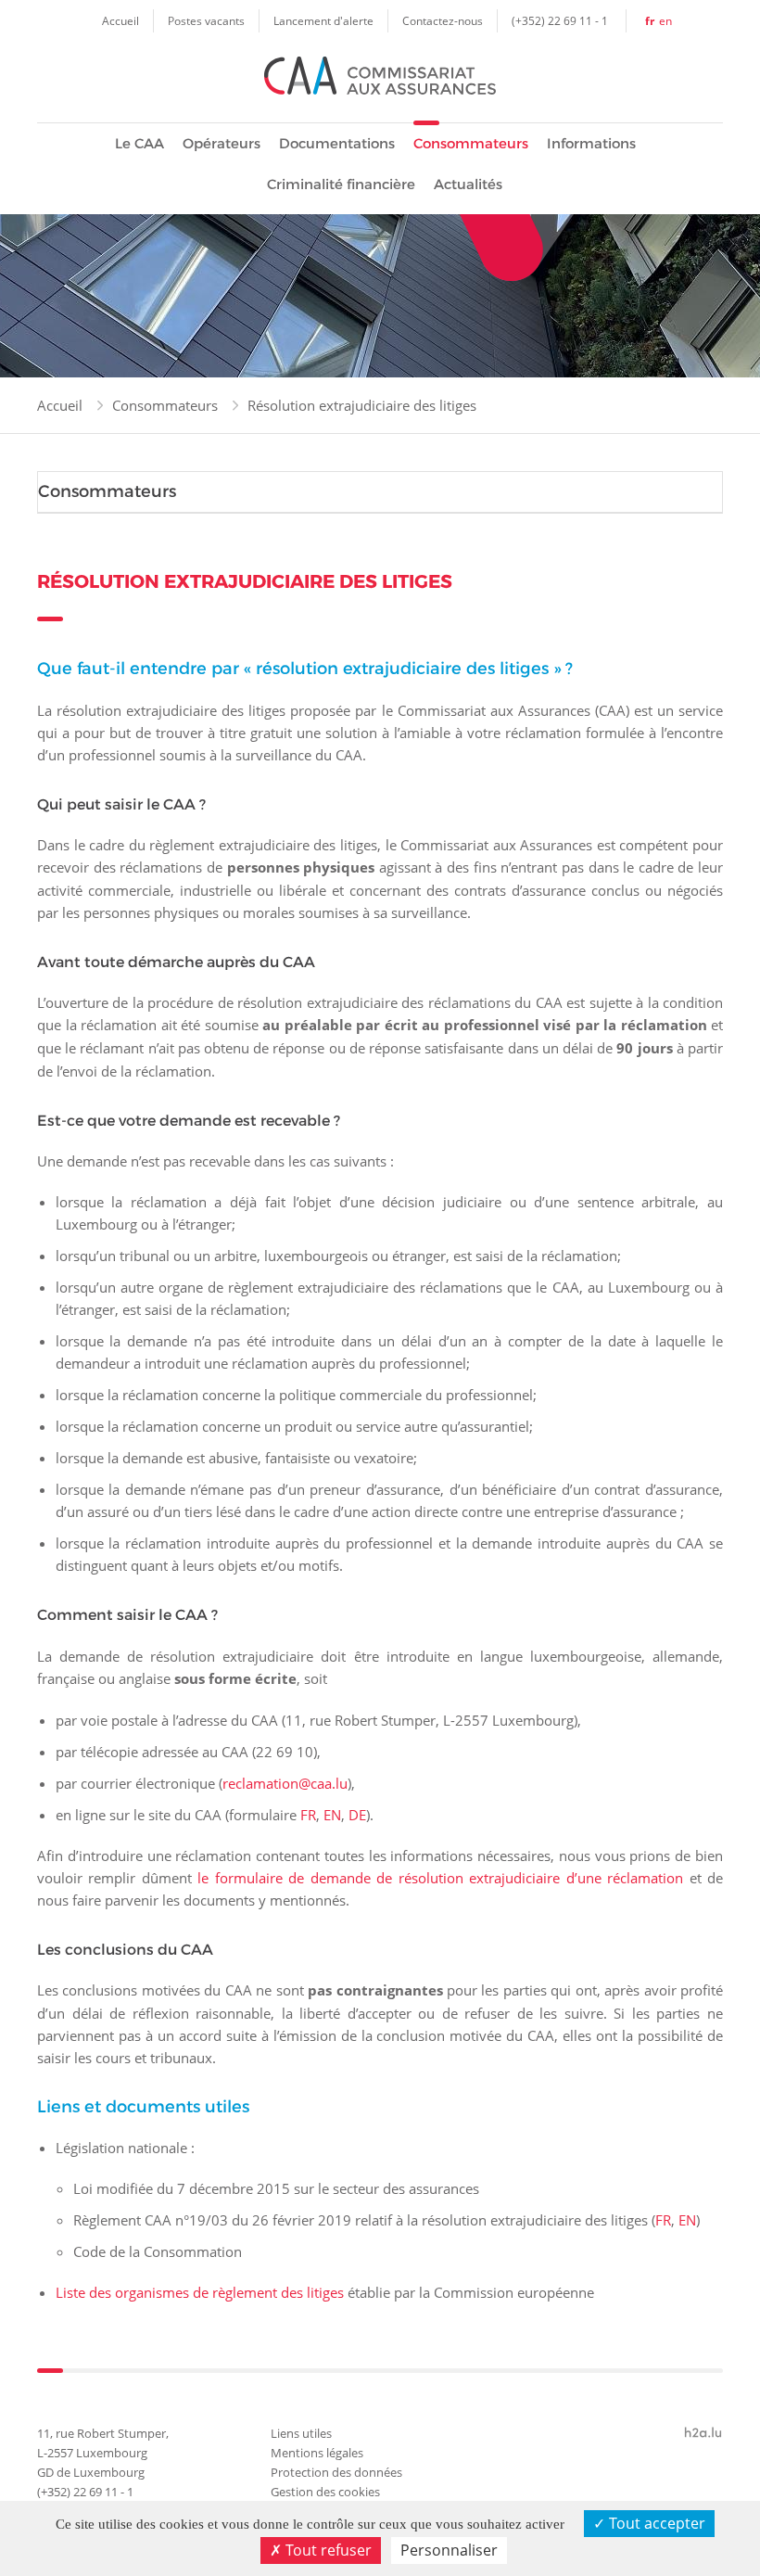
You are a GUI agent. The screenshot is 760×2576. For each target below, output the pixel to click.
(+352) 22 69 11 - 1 (560, 20)
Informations (591, 143)
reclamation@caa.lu (285, 1783)
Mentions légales (317, 2453)
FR (308, 1815)
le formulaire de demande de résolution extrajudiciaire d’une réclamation (440, 1878)
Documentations (337, 143)
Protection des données (336, 2472)
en (665, 20)
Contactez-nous (443, 20)
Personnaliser (449, 2550)
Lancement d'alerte (323, 20)
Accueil (120, 20)
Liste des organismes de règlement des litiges (200, 2292)
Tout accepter (655, 2523)
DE (357, 1815)
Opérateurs (222, 143)
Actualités (468, 184)
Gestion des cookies (325, 2492)
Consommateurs (471, 143)
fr (650, 21)
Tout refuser (327, 2550)
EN (332, 1815)
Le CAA (139, 143)
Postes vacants (206, 20)
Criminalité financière (341, 184)
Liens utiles (301, 2433)
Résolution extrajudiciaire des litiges (362, 405)
